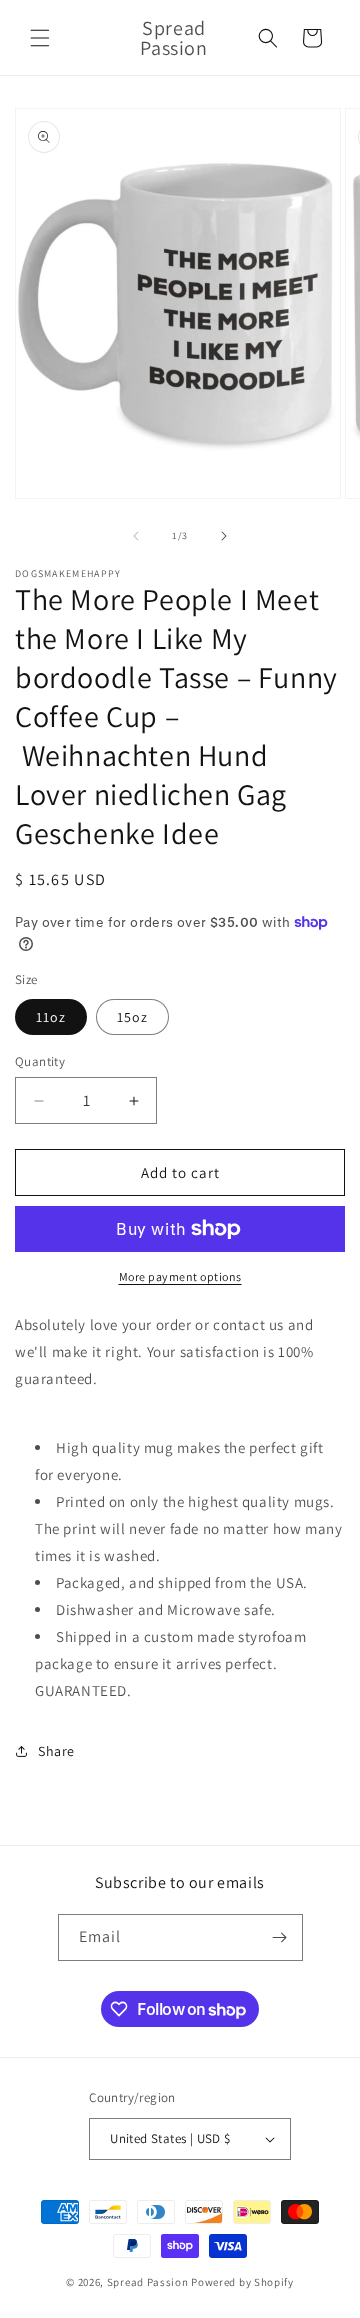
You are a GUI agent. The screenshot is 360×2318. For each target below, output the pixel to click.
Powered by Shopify (242, 2282)
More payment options (180, 1276)
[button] (40, 38)
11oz (51, 1017)
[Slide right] (224, 536)
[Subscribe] (280, 1937)
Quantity (40, 1061)
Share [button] (56, 1751)
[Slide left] (136, 536)
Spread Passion (148, 2282)
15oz (132, 1017)
